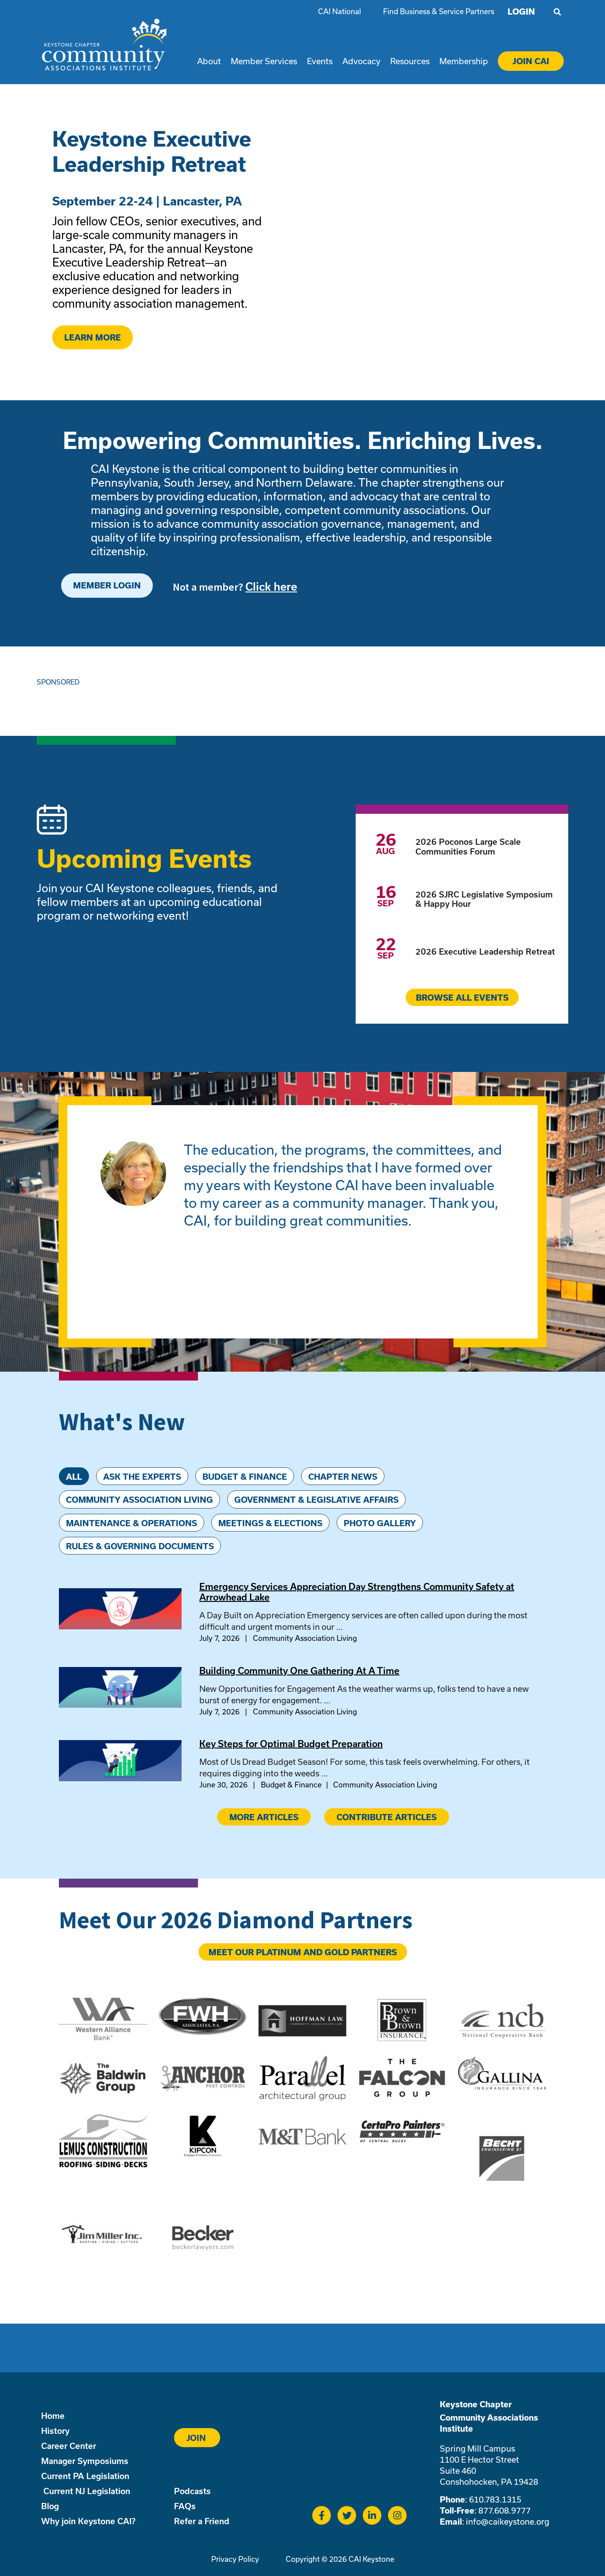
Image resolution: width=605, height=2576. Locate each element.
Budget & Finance (245, 1477)
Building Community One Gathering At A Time (299, 1671)
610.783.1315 (495, 2499)
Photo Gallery (380, 1523)
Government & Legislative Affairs (316, 1500)
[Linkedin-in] (372, 2515)
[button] (557, 12)
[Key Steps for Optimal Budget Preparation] (120, 1778)
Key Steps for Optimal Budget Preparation (291, 1744)
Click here (271, 586)
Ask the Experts (142, 1477)
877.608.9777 (504, 2510)
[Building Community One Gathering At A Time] (120, 1705)
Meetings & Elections (270, 1523)
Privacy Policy (235, 2559)
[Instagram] (397, 2515)
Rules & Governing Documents (140, 1546)
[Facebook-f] (322, 2515)
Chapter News (343, 1477)
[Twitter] (347, 2515)
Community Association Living (140, 1500)
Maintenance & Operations (132, 1523)
